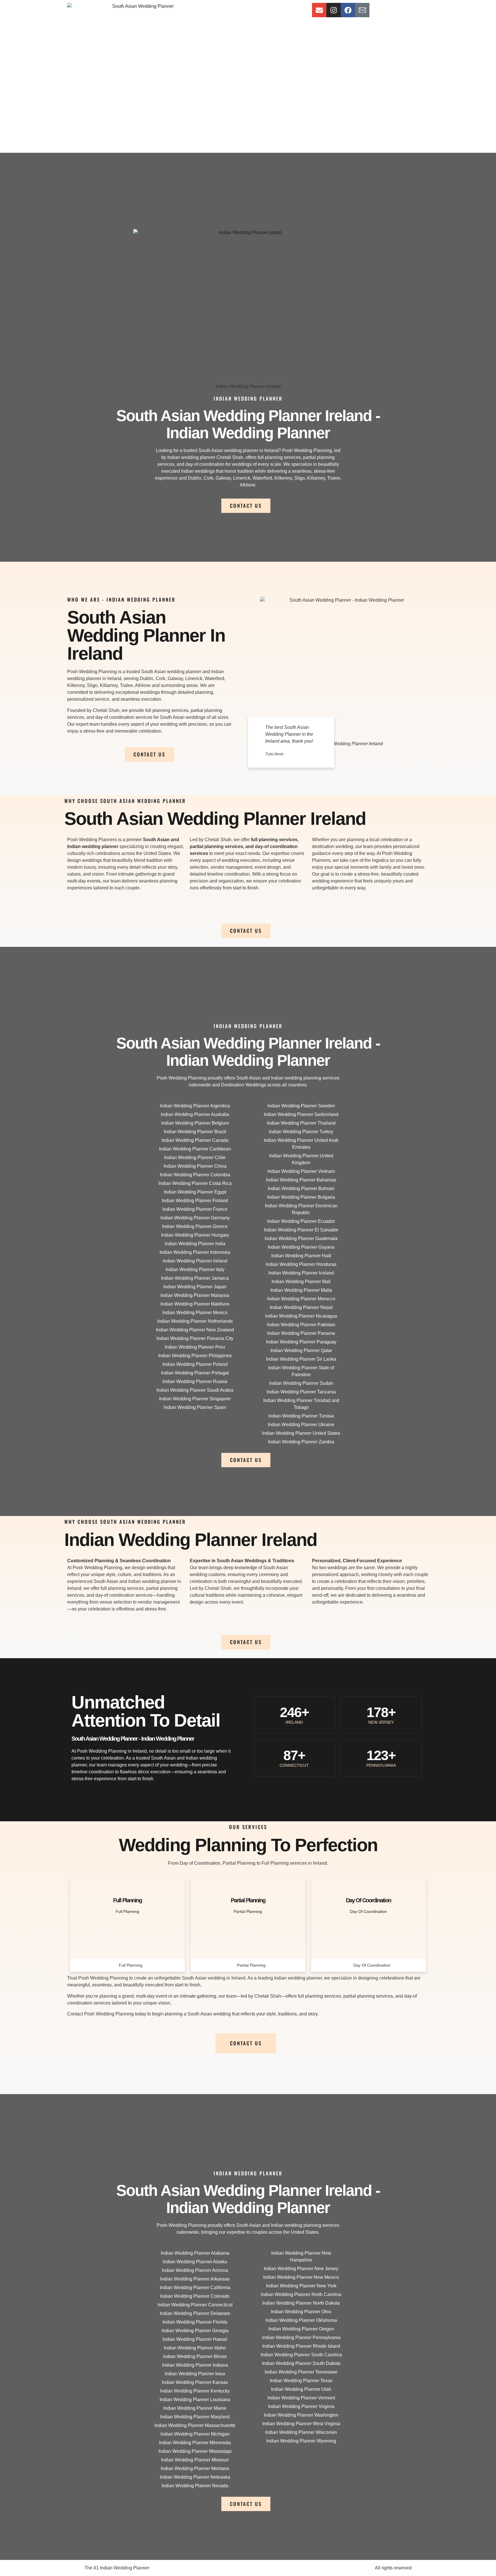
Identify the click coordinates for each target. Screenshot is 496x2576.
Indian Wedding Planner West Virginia (301, 2424)
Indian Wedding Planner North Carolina (301, 2294)
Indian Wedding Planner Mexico (195, 1313)
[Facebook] (348, 10)
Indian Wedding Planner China (195, 1166)
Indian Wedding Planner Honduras (301, 1264)
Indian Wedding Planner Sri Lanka (301, 1359)
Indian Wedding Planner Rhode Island (301, 2346)
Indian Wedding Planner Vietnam (301, 1171)
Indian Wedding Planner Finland (195, 1201)
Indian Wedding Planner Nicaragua (301, 1316)
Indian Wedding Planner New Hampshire (301, 2257)
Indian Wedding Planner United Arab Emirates (301, 1144)
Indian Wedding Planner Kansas (195, 2382)
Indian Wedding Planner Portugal (195, 1373)
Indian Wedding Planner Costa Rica (195, 1183)
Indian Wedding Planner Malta (301, 1290)
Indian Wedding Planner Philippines (195, 1356)
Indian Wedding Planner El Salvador (301, 1230)
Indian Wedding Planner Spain (195, 1407)
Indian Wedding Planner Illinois (195, 2356)
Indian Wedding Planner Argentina (195, 1106)
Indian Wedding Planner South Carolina (301, 2355)
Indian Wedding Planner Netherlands (195, 1321)
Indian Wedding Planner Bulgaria (301, 1197)
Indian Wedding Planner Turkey (301, 1132)
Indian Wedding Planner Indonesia (195, 1252)
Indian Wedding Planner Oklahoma (301, 2320)
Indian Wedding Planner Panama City (195, 1338)
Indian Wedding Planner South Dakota (301, 2363)
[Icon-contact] (362, 10)
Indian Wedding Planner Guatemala (301, 1238)
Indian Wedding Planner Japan (195, 1287)
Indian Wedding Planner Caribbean (195, 1149)
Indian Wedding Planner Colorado (195, 2296)
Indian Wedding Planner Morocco (301, 1299)
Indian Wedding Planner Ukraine (301, 1425)
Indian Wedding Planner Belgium (195, 1123)
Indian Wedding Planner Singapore (195, 1399)
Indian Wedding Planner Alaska (195, 2262)
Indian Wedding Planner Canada (195, 1140)
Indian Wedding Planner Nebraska (195, 2477)
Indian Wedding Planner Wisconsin (301, 2432)
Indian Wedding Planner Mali (301, 1282)
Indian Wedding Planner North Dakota (301, 2303)
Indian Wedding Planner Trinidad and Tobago (301, 1404)
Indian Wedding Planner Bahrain (301, 1188)
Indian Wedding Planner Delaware (195, 2313)
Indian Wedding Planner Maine (195, 2408)
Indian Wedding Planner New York (301, 2286)
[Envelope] (319, 10)
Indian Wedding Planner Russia (195, 1381)
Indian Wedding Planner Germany (195, 1218)
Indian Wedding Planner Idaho (195, 2348)
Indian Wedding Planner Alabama (195, 2253)
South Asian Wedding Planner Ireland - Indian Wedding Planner (248, 424)
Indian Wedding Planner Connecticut (195, 2305)
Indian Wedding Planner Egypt (195, 1192)
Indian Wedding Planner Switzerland (301, 1114)
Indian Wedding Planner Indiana (195, 2365)
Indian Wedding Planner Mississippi (195, 2451)
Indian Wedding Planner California (195, 2288)
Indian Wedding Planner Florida (195, 2322)
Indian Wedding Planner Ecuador (301, 1221)
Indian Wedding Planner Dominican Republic (301, 1209)
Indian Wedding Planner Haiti (301, 1256)
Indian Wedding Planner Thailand (301, 1123)
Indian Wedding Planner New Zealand (195, 1330)
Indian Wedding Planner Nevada (195, 2486)
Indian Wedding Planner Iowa (195, 2374)
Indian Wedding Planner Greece (195, 1226)
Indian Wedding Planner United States (301, 1433)
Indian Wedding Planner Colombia (195, 1175)
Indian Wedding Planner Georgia (195, 2331)
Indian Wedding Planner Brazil (195, 1132)
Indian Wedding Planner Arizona (195, 2270)
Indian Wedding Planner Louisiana (195, 2400)
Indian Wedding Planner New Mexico (301, 2277)
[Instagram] (334, 10)
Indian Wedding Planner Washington (301, 2415)
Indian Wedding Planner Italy (195, 1269)
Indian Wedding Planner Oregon (301, 2329)
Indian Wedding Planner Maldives (195, 1304)
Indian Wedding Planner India (195, 1244)
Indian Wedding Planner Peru (195, 1347)
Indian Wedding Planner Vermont (301, 2398)
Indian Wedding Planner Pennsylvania (301, 2337)
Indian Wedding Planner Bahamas (301, 1180)
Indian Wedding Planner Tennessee (301, 2372)
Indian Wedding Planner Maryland (195, 2417)
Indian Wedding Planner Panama (301, 1333)
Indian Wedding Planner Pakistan (301, 1325)
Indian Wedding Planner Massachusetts (195, 2425)
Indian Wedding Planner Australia (195, 1114)
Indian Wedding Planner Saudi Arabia (195, 1390)
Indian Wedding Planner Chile (195, 1157)
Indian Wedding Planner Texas (301, 2381)
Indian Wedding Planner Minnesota (195, 2443)
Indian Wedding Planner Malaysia (195, 1295)
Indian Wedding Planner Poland (195, 1364)
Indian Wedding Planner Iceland (301, 1273)
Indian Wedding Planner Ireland (195, 1261)
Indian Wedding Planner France (195, 1209)
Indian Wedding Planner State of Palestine (301, 1371)
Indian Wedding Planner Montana (195, 2468)
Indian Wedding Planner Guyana (301, 1247)
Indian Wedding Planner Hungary (195, 1235)
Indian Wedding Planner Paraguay (301, 1342)
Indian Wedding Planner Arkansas (195, 2279)
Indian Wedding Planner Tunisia (301, 1416)
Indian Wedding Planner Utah (301, 2389)
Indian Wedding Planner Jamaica (195, 1278)
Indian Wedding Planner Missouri (195, 2460)
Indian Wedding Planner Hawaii (195, 2339)
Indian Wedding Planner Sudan (301, 1383)
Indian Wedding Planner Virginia (301, 2406)
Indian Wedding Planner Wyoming (301, 2441)
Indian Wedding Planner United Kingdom (301, 1159)
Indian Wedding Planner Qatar (301, 1350)
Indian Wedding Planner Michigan (195, 2434)
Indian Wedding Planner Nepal (301, 1307)
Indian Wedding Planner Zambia (301, 1442)
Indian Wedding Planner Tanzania (301, 1392)
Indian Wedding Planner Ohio (301, 2312)
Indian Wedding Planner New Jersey (301, 2269)
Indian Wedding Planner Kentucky (195, 2391)
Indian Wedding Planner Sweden (301, 1106)
